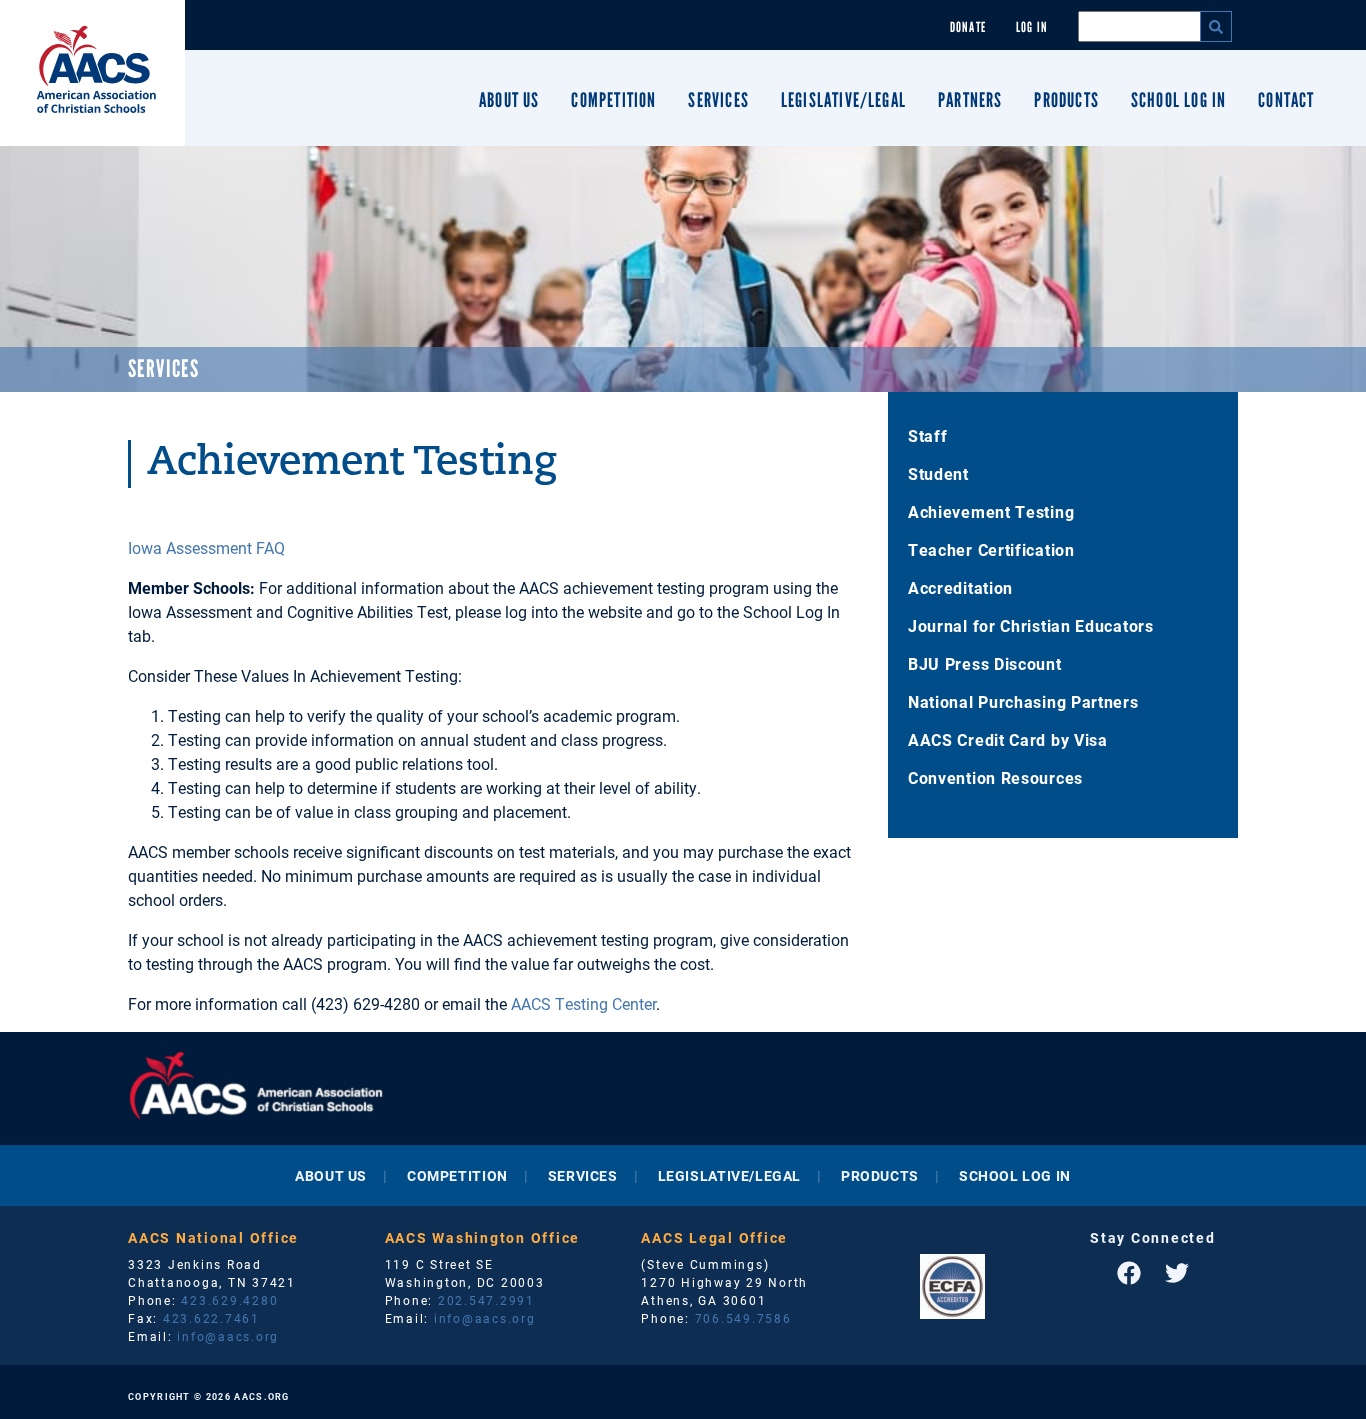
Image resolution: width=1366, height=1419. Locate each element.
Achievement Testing (991, 511)
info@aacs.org (228, 1336)
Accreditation (960, 587)
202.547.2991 (486, 1300)
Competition (613, 100)
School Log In (1178, 100)
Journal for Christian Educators (1031, 625)
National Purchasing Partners (1023, 701)
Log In (1032, 27)
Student (938, 473)
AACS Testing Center (583, 1003)
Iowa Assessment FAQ (206, 547)
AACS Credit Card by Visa (1008, 739)
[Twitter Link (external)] (1177, 1273)
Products (1066, 100)
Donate (968, 27)
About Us (509, 100)
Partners (970, 100)
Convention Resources (995, 777)
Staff (928, 435)
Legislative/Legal (843, 100)
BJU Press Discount (985, 663)
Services (718, 100)
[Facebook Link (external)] (1129, 1273)
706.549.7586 (743, 1318)
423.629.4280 (229, 1300)
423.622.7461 (211, 1318)
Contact (1286, 100)
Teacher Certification (991, 549)
